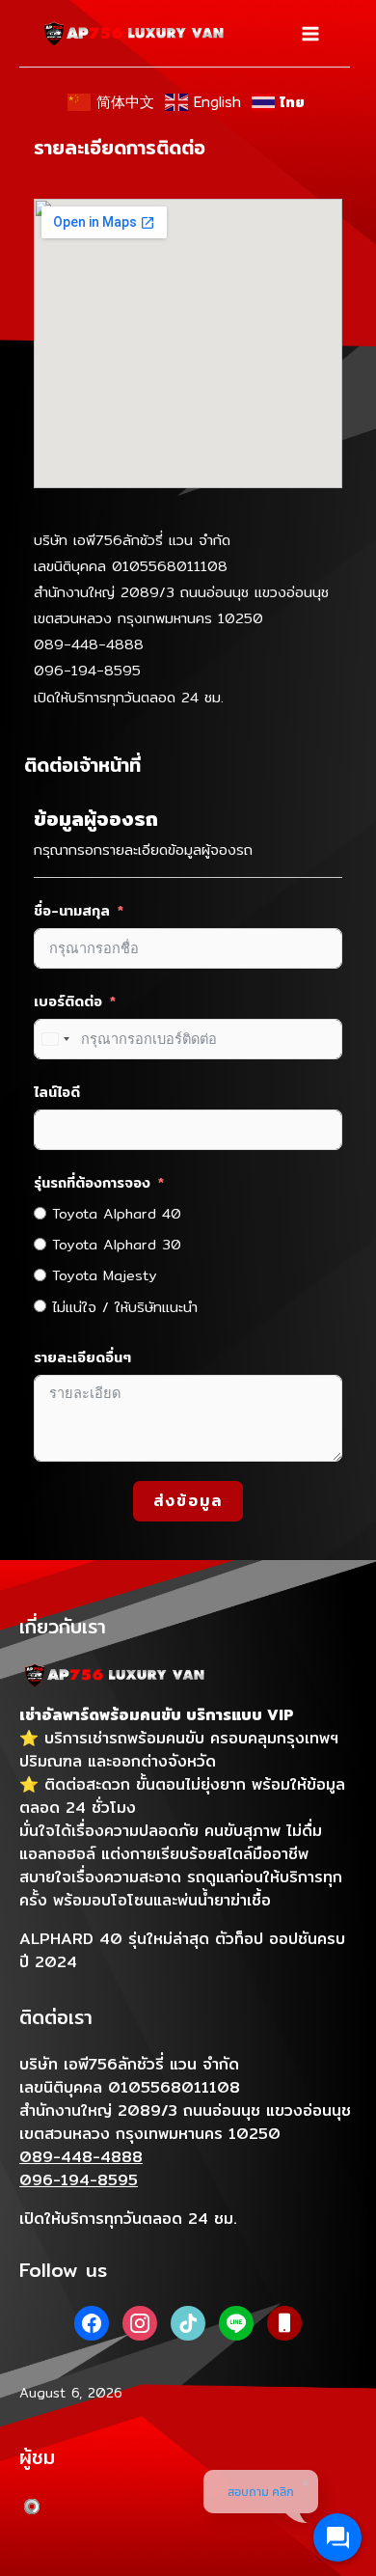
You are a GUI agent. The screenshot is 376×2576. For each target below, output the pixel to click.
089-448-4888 (89, 644)
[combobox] (55, 1039)
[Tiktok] (188, 2321)
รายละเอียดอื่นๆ (82, 1357)
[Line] (236, 2321)
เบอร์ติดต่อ (68, 1001)
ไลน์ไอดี (57, 1092)
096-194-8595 (87, 670)
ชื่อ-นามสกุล (72, 910)
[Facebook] (92, 2321)
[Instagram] (140, 2321)
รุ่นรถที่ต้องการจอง (92, 1182)
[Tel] (284, 2321)
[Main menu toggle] (310, 34)
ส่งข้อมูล (188, 1501)
